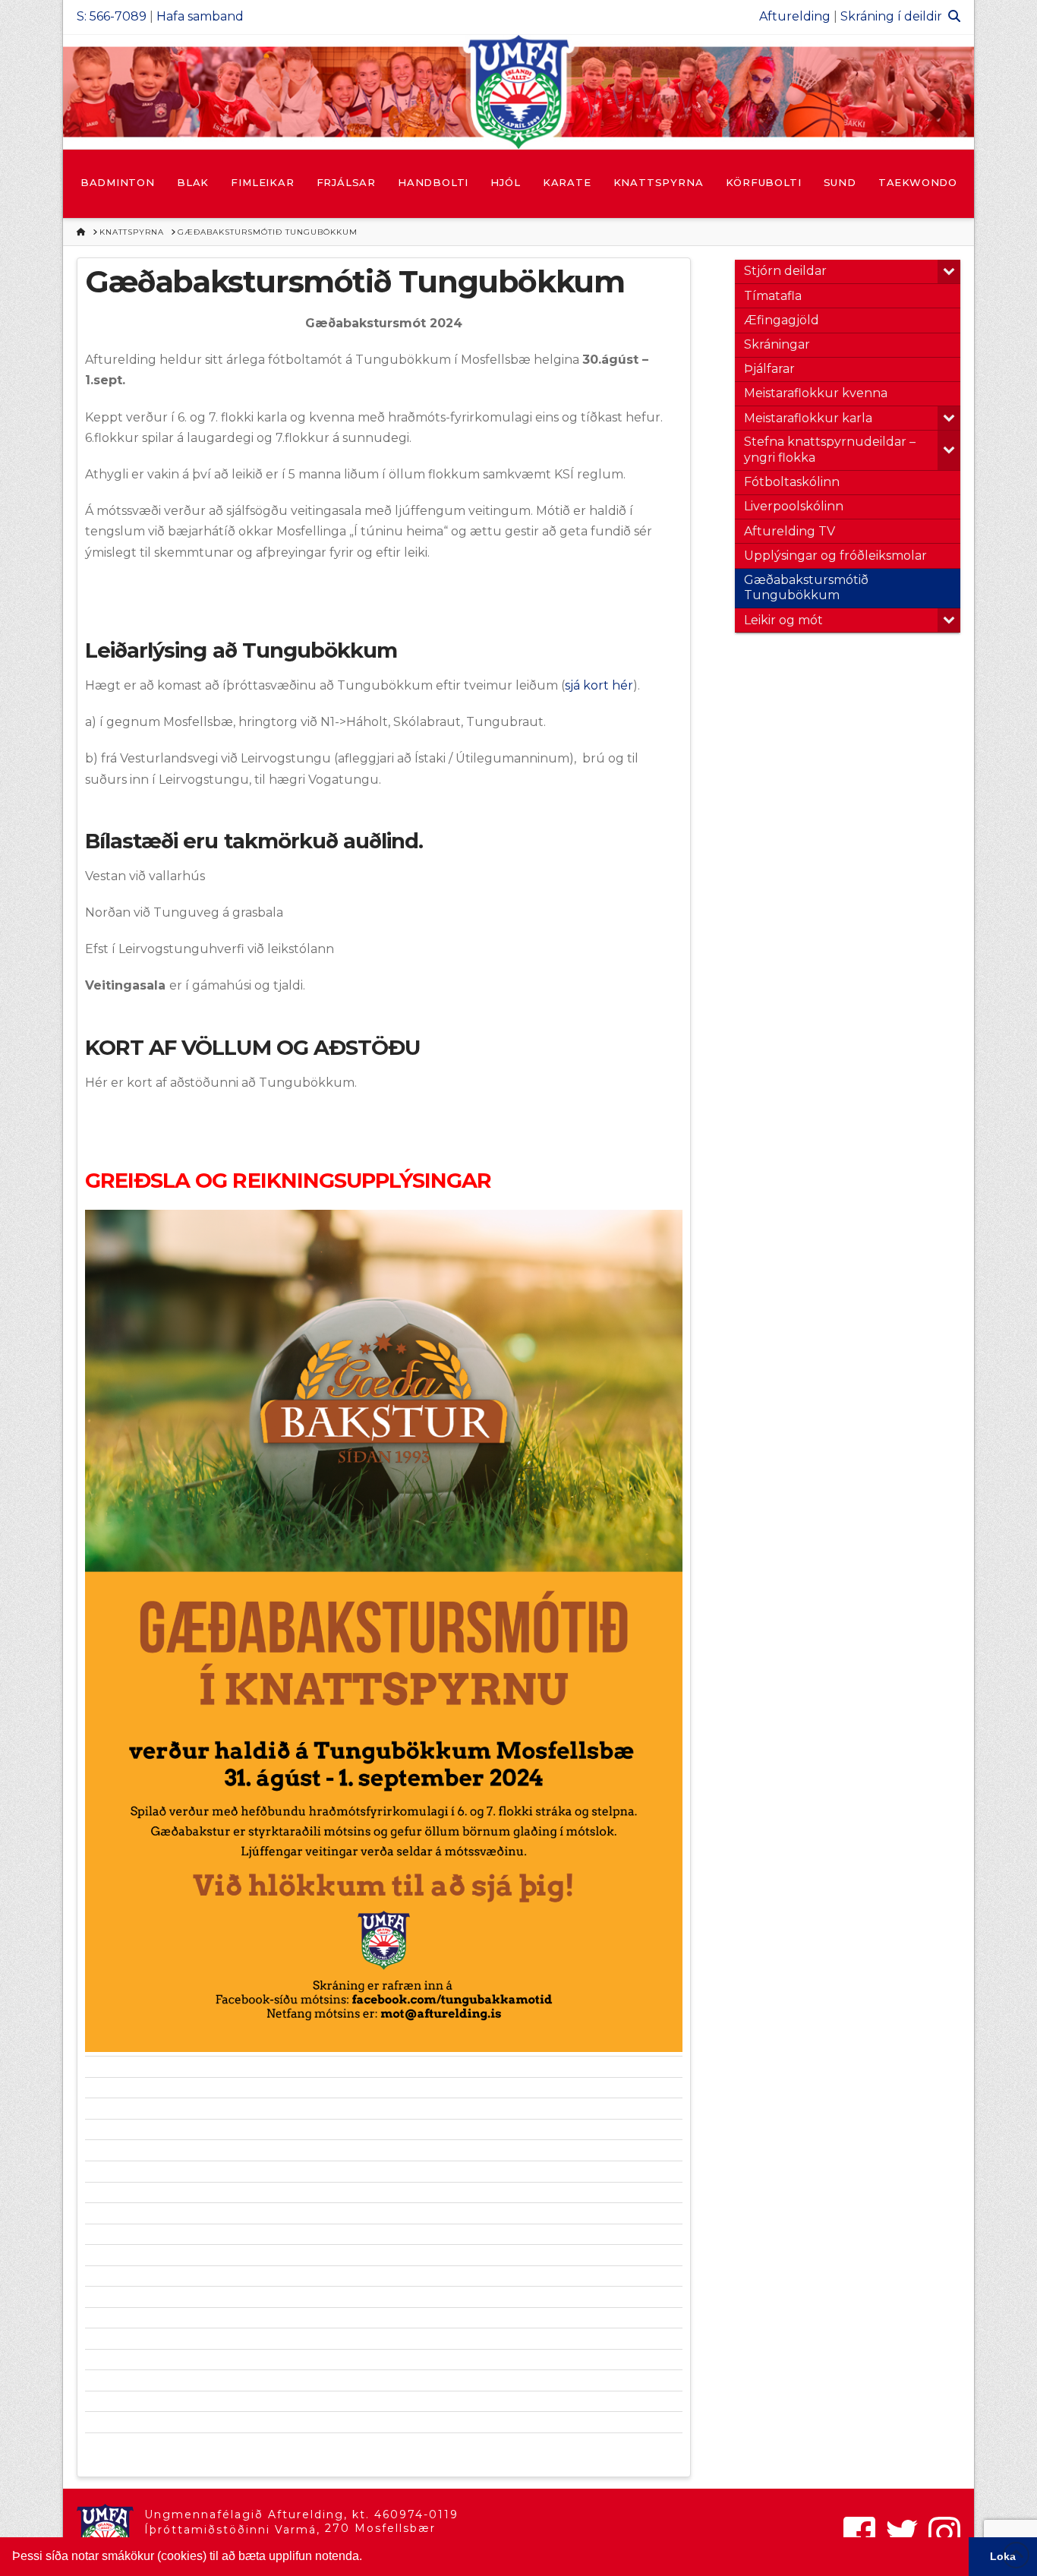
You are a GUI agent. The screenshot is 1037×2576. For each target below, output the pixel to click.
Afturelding (795, 16)
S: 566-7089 (112, 16)
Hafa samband (200, 16)
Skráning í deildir (891, 16)
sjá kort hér (599, 685)
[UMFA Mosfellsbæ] (518, 92)
